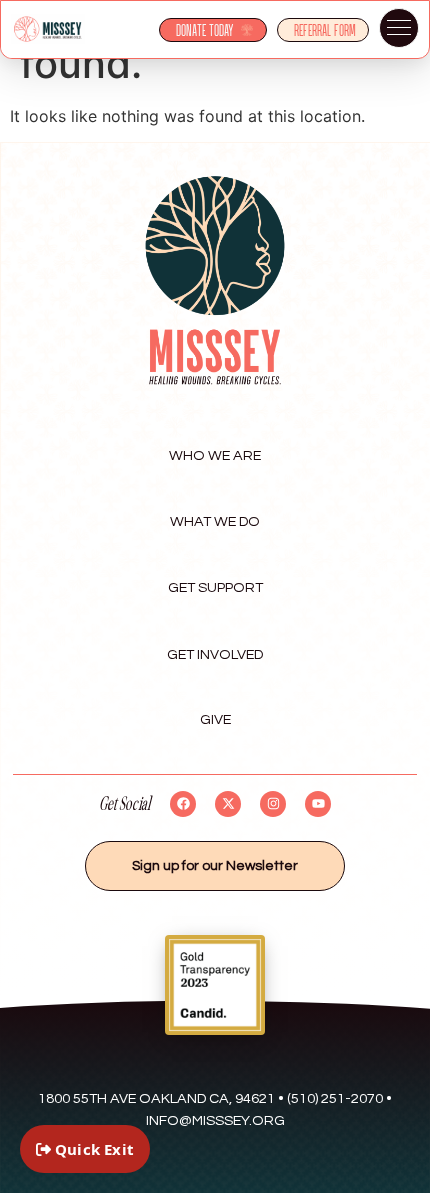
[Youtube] (318, 804)
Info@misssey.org (215, 1120)
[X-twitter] (228, 804)
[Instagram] (273, 804)
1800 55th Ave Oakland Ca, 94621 (156, 1098)
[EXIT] (85, 1149)
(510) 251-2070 (335, 1098)
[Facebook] (183, 804)
